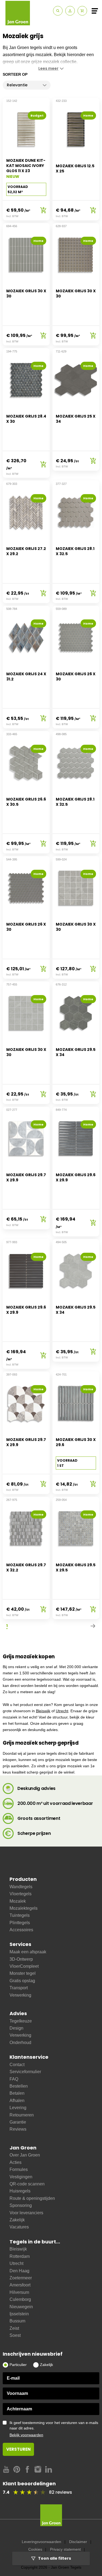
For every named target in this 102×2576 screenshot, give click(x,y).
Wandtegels (21, 1887)
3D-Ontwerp (21, 1959)
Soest (15, 2335)
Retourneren (22, 2115)
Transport (19, 1988)
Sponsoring (21, 2205)
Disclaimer (78, 2542)
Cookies (35, 2549)
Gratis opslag (22, 1981)
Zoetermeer (21, 2278)
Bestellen (19, 2086)
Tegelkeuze (21, 2021)
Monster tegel (23, 1973)
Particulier (18, 2365)
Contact (17, 2065)
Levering (18, 2108)
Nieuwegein (21, 2307)
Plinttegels (20, 1923)
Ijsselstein (19, 2314)
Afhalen (17, 2101)
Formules (19, 2169)
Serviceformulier (25, 2072)
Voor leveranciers (26, 2213)
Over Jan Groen (25, 2155)
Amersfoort (20, 2285)
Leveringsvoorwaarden (41, 2542)
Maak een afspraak (28, 1952)
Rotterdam (20, 2256)
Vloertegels (21, 1894)
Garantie (18, 2122)
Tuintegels (20, 1915)
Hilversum (19, 2292)
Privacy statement (65, 2549)
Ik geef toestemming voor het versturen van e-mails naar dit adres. (54, 2429)
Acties (16, 2162)
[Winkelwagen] (82, 11)
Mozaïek (18, 1901)
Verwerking (20, 1995)
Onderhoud (20, 2043)
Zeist (14, 2328)
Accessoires (21, 1930)
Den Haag (19, 2271)
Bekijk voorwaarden (26, 2435)
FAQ (14, 2079)
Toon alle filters (55, 2558)
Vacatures (19, 2227)
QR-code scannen (27, 2184)
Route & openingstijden (32, 2198)
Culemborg (20, 2299)
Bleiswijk (43, 1711)
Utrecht (62, 1711)
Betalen (17, 2093)
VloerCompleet (24, 1966)
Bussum (17, 2321)
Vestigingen (21, 2177)
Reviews (18, 2129)
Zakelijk (17, 2220)
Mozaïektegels (24, 1908)
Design (16, 2028)
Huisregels (20, 2191)
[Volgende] (93, 1626)
